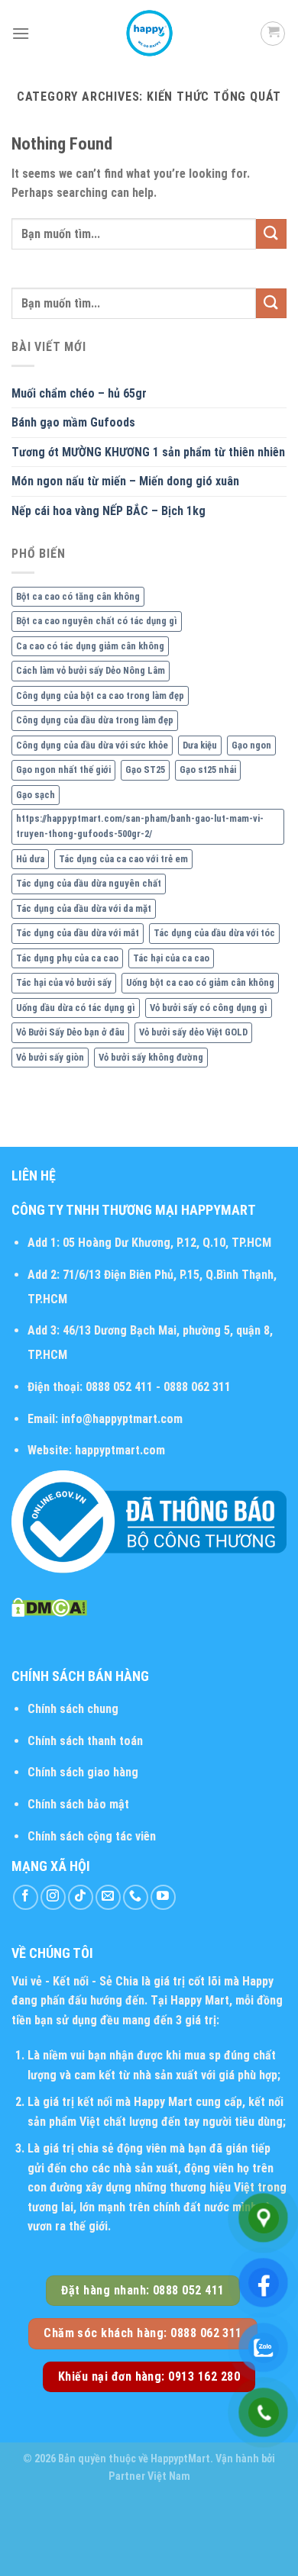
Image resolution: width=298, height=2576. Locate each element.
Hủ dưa (30, 859)
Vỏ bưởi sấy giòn (50, 1057)
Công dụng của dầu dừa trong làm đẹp (95, 720)
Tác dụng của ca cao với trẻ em (123, 859)
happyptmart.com (120, 1450)
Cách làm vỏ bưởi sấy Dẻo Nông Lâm (91, 670)
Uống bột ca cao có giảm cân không (200, 982)
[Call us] (136, 1897)
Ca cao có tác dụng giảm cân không (90, 646)
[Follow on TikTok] (81, 1897)
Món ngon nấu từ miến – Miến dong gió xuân (125, 481)
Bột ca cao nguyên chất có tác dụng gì (97, 621)
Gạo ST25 (145, 770)
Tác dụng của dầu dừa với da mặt (84, 908)
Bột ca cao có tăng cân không (78, 596)
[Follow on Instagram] (53, 1897)
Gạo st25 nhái (208, 770)
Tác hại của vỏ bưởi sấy (64, 982)
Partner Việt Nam (149, 2476)
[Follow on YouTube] (163, 1897)
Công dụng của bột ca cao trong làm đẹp (100, 696)
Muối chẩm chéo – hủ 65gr (79, 393)
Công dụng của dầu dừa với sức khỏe (92, 745)
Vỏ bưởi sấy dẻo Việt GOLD (193, 1032)
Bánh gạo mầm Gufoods (73, 422)
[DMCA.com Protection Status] (49, 1607)
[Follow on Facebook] (26, 1897)
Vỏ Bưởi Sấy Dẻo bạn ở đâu (70, 1032)
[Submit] (271, 234)
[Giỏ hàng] (273, 34)
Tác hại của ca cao (171, 958)
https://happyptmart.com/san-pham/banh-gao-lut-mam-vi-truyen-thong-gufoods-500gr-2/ (140, 826)
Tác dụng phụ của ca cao (67, 958)
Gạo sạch (36, 795)
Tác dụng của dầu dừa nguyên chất (89, 883)
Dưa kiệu (200, 745)
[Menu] (21, 33)
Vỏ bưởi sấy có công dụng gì (209, 1008)
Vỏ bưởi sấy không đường (151, 1057)
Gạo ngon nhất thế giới (63, 770)
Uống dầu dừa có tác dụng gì (76, 1008)
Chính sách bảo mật (78, 1804)
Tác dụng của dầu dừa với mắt (78, 933)
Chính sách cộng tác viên (92, 1836)
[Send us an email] (108, 1897)
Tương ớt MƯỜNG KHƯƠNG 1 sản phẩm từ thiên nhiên (148, 452)
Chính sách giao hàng (83, 1772)
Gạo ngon (251, 745)
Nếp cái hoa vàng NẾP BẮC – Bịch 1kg (109, 511)
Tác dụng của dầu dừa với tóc (214, 933)
